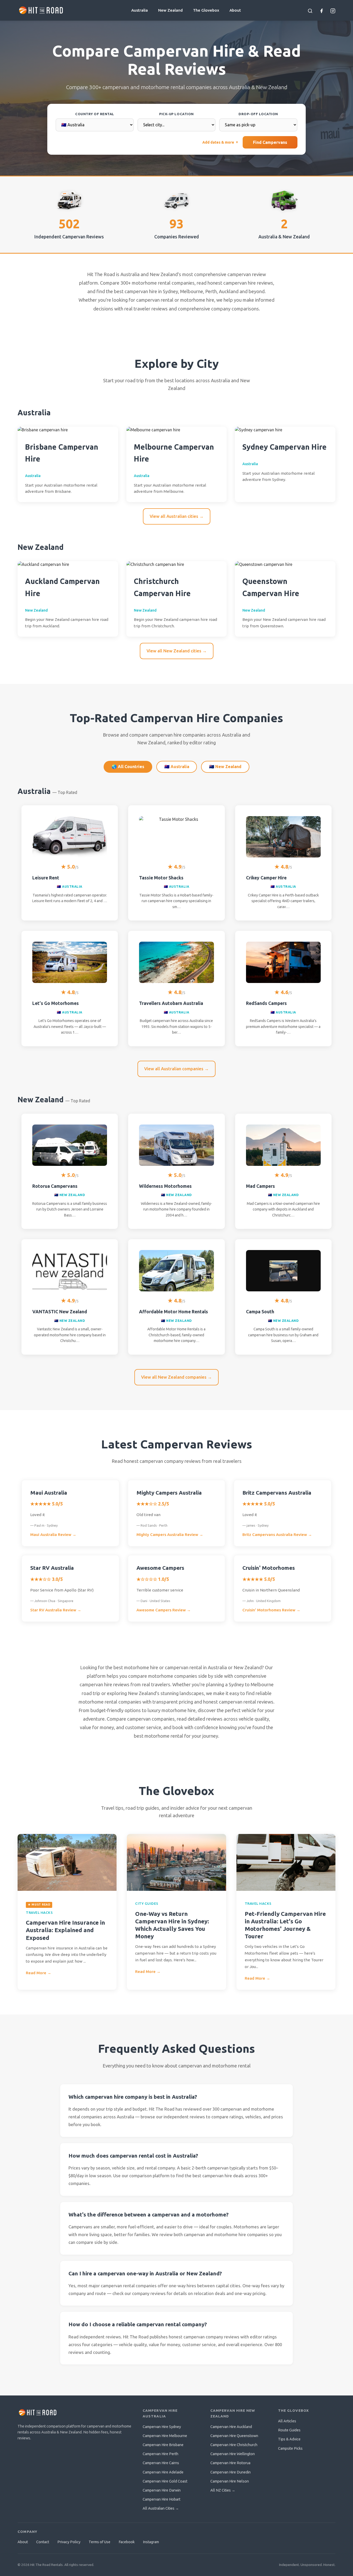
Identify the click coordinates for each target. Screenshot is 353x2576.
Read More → (39, 1973)
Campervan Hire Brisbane (163, 2445)
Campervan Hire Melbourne (165, 2436)
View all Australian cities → (177, 516)
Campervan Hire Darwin (162, 2490)
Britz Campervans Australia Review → (277, 1535)
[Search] (310, 10)
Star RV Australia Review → (56, 1610)
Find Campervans (270, 142)
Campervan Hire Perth (160, 2454)
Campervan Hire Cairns (161, 2463)
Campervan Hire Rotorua (230, 2463)
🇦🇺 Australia (177, 767)
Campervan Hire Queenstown (234, 2436)
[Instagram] (333, 10)
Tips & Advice (289, 2439)
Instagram (151, 2542)
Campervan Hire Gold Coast (165, 2481)
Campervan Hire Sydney (162, 2427)
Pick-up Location (176, 114)
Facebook (127, 2542)
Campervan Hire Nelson (230, 2481)
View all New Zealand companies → (177, 1377)
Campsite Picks (290, 2448)
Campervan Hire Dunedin (231, 2472)
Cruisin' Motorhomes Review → (271, 1610)
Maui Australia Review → (53, 1535)
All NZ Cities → (223, 2490)
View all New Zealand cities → (177, 651)
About (235, 10)
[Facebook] (321, 10)
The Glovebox (206, 10)
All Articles (287, 2421)
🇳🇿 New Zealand (225, 767)
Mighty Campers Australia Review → (170, 1535)
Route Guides (289, 2430)
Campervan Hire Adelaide (163, 2472)
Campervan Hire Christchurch (234, 2445)
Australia (140, 10)
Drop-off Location (258, 114)
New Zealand (170, 10)
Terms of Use (99, 2542)
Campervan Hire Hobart (162, 2499)
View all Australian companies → (177, 1069)
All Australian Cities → (161, 2508)
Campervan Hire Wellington (233, 2454)
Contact (43, 2542)
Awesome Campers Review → (164, 1610)
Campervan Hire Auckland (231, 2427)
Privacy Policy (69, 2542)
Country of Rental (95, 114)
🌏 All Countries (128, 767)
